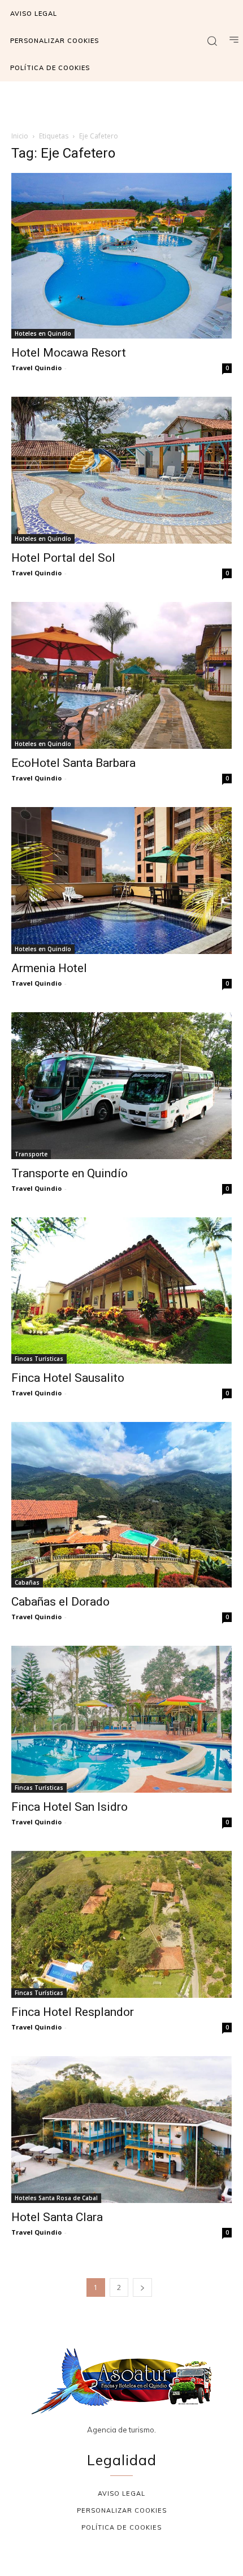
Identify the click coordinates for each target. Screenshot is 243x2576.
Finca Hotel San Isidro (70, 1807)
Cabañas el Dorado (60, 1602)
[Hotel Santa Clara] (121, 2130)
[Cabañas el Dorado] (121, 1505)
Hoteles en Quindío (43, 333)
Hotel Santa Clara (57, 2217)
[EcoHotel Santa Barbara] (121, 675)
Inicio (20, 136)
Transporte (31, 1154)
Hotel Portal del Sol (63, 558)
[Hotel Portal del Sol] (121, 470)
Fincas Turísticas (39, 1359)
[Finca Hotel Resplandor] (121, 1924)
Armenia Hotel (49, 968)
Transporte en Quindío (70, 1173)
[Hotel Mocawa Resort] (121, 256)
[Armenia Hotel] (121, 881)
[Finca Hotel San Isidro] (121, 1719)
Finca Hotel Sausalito (68, 1378)
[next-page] (142, 2287)
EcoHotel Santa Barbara (73, 763)
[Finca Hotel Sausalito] (121, 1291)
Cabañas (27, 1582)
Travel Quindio (36, 368)
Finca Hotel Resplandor (73, 2012)
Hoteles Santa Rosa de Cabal (56, 2198)
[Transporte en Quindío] (121, 1086)
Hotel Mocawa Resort (69, 353)
